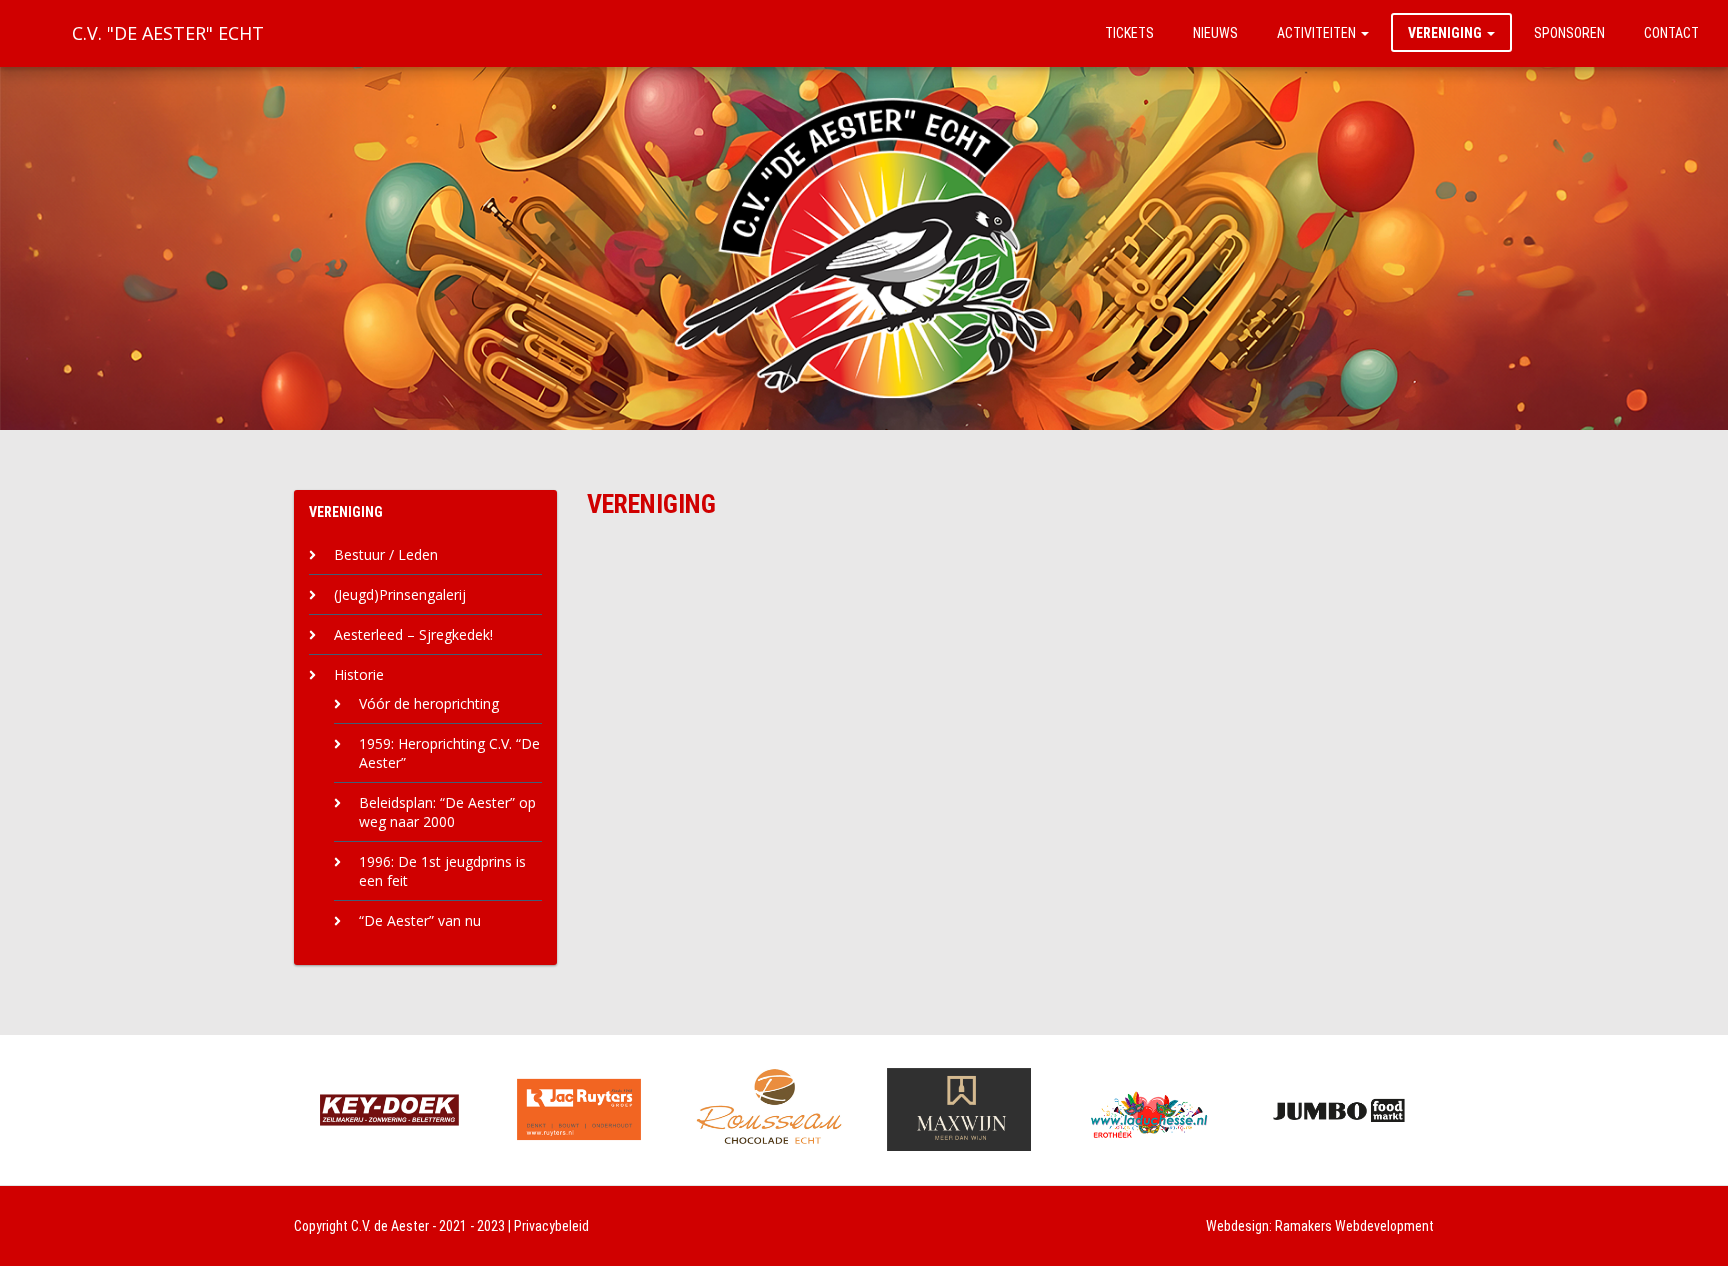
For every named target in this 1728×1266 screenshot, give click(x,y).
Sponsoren (1569, 33)
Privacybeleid (551, 1226)
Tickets (1129, 33)
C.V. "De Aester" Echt (168, 33)
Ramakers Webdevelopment (1354, 1226)
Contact (1671, 33)
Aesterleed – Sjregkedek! (413, 634)
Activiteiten (1318, 33)
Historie (359, 674)
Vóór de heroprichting (429, 703)
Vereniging (1446, 33)
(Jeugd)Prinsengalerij (400, 594)
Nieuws (1215, 33)
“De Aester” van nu (420, 920)
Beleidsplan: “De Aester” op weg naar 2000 (447, 812)
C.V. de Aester (390, 1226)
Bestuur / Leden (386, 554)
